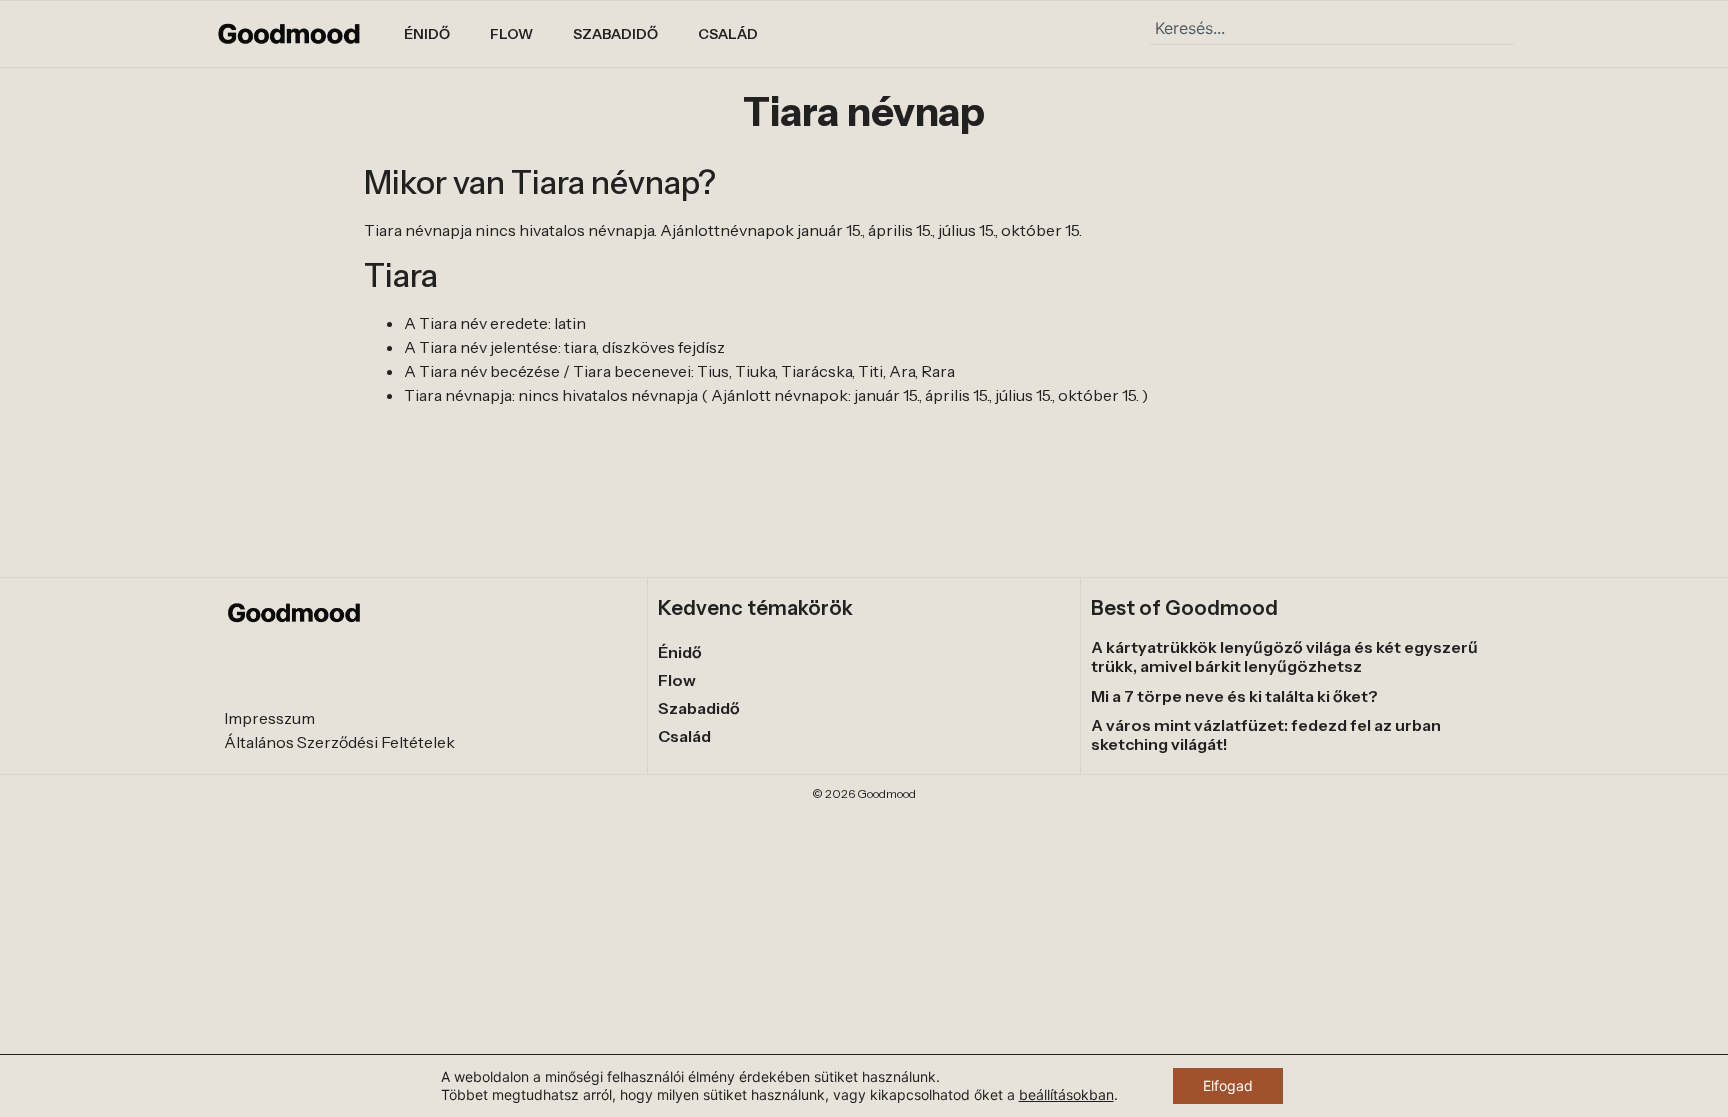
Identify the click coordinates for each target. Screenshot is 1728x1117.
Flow (511, 34)
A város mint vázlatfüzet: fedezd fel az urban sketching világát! (1266, 734)
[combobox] (1332, 28)
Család (728, 34)
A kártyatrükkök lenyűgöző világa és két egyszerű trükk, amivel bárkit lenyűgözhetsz (1284, 656)
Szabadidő (615, 34)
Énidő (427, 34)
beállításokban (1066, 1094)
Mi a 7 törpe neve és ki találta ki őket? (1234, 696)
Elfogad (1228, 1085)
